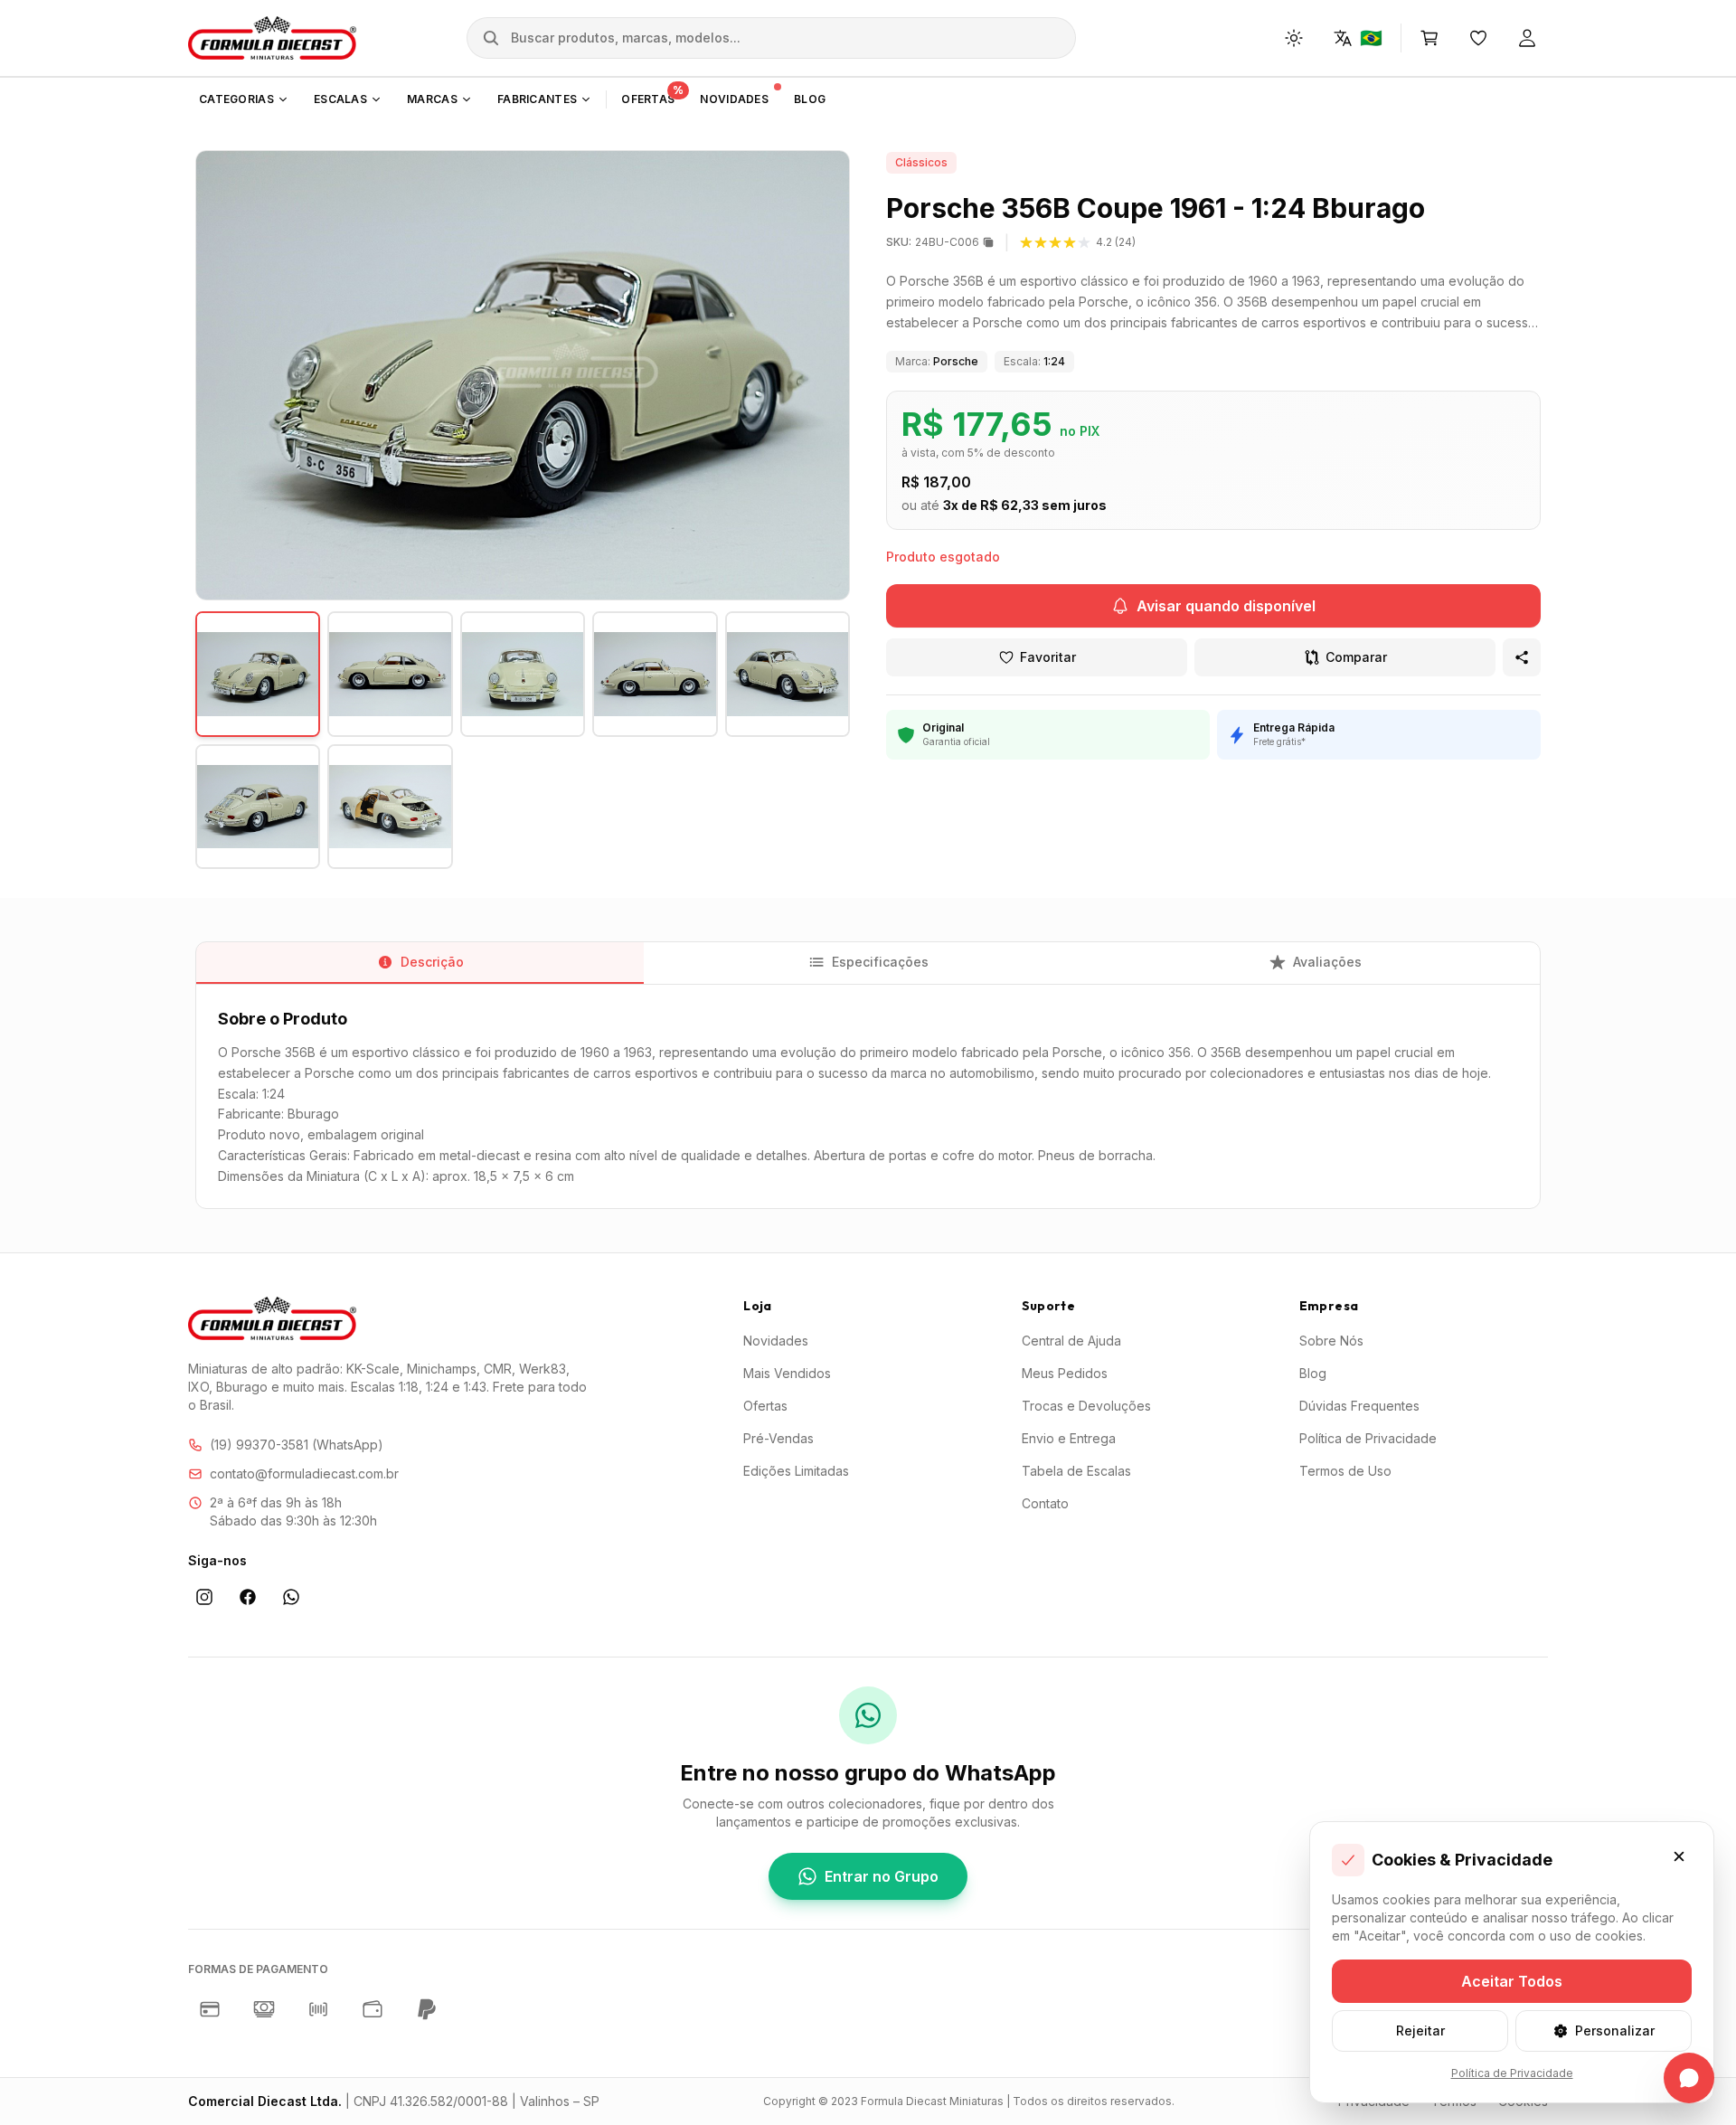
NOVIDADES (734, 99)
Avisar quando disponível (1226, 606)
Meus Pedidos (1065, 1373)
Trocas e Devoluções (1086, 1406)
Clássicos (921, 162)
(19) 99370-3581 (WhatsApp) (297, 1445)
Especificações (880, 962)
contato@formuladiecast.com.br (304, 1473)
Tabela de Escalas (1076, 1471)
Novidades (776, 1341)
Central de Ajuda (1071, 1341)
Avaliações (1327, 962)
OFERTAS (652, 95)
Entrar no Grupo (882, 1876)
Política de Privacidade (1368, 1438)
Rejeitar (1420, 2031)
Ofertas (765, 1406)
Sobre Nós (1331, 1341)
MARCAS (432, 99)
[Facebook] (248, 1597)
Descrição (432, 962)
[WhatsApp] (291, 1597)
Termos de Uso (1345, 1471)
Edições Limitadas (796, 1471)
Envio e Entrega (1069, 1438)
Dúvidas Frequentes (1359, 1406)
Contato (1045, 1503)
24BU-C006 (933, 242)
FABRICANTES (537, 99)
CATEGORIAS (236, 99)
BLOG (810, 99)
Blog (1313, 1373)
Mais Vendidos (787, 1373)
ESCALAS (340, 99)
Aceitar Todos (1512, 1981)
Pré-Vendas (778, 1438)
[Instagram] (204, 1598)
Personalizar (1615, 2031)
